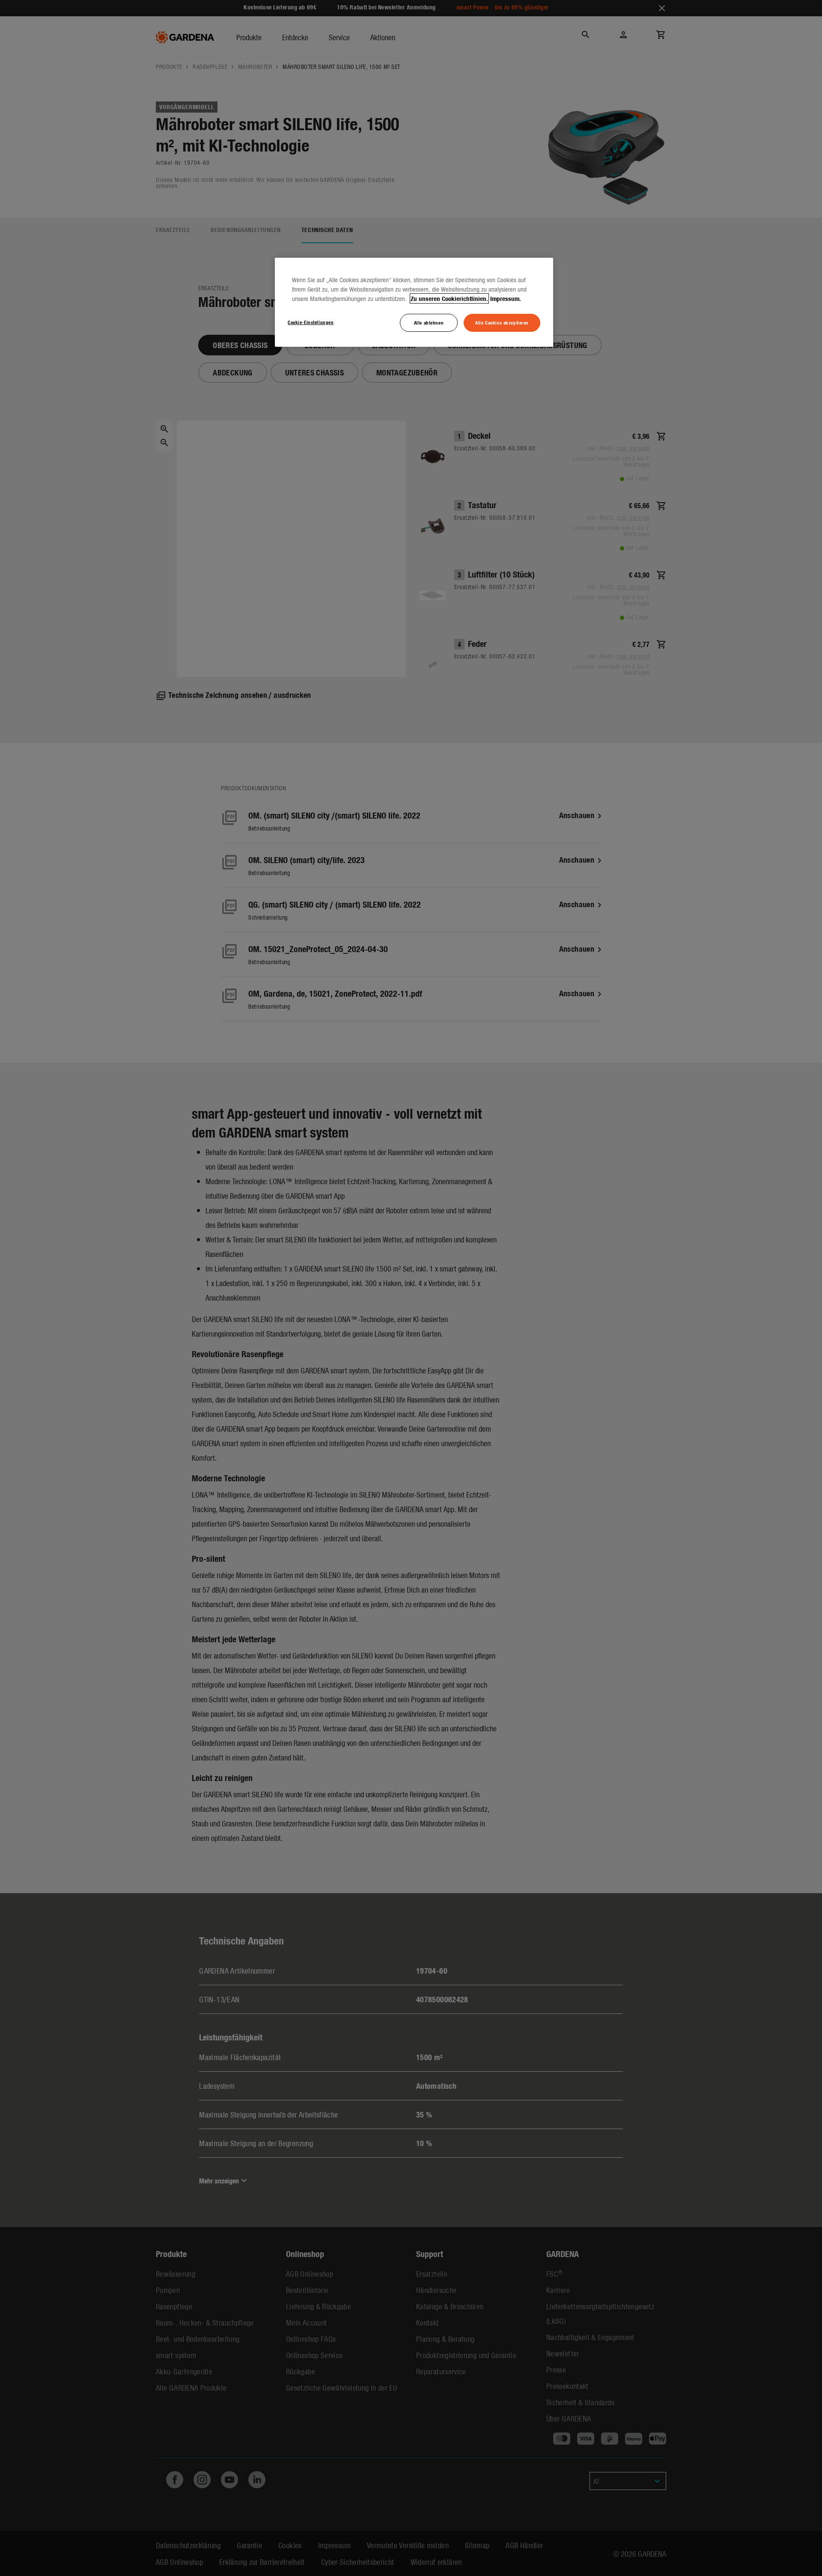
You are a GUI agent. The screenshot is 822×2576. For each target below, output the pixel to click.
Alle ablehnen (429, 322)
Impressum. (506, 298)
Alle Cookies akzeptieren (502, 322)
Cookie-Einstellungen (311, 322)
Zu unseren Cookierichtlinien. (449, 298)
